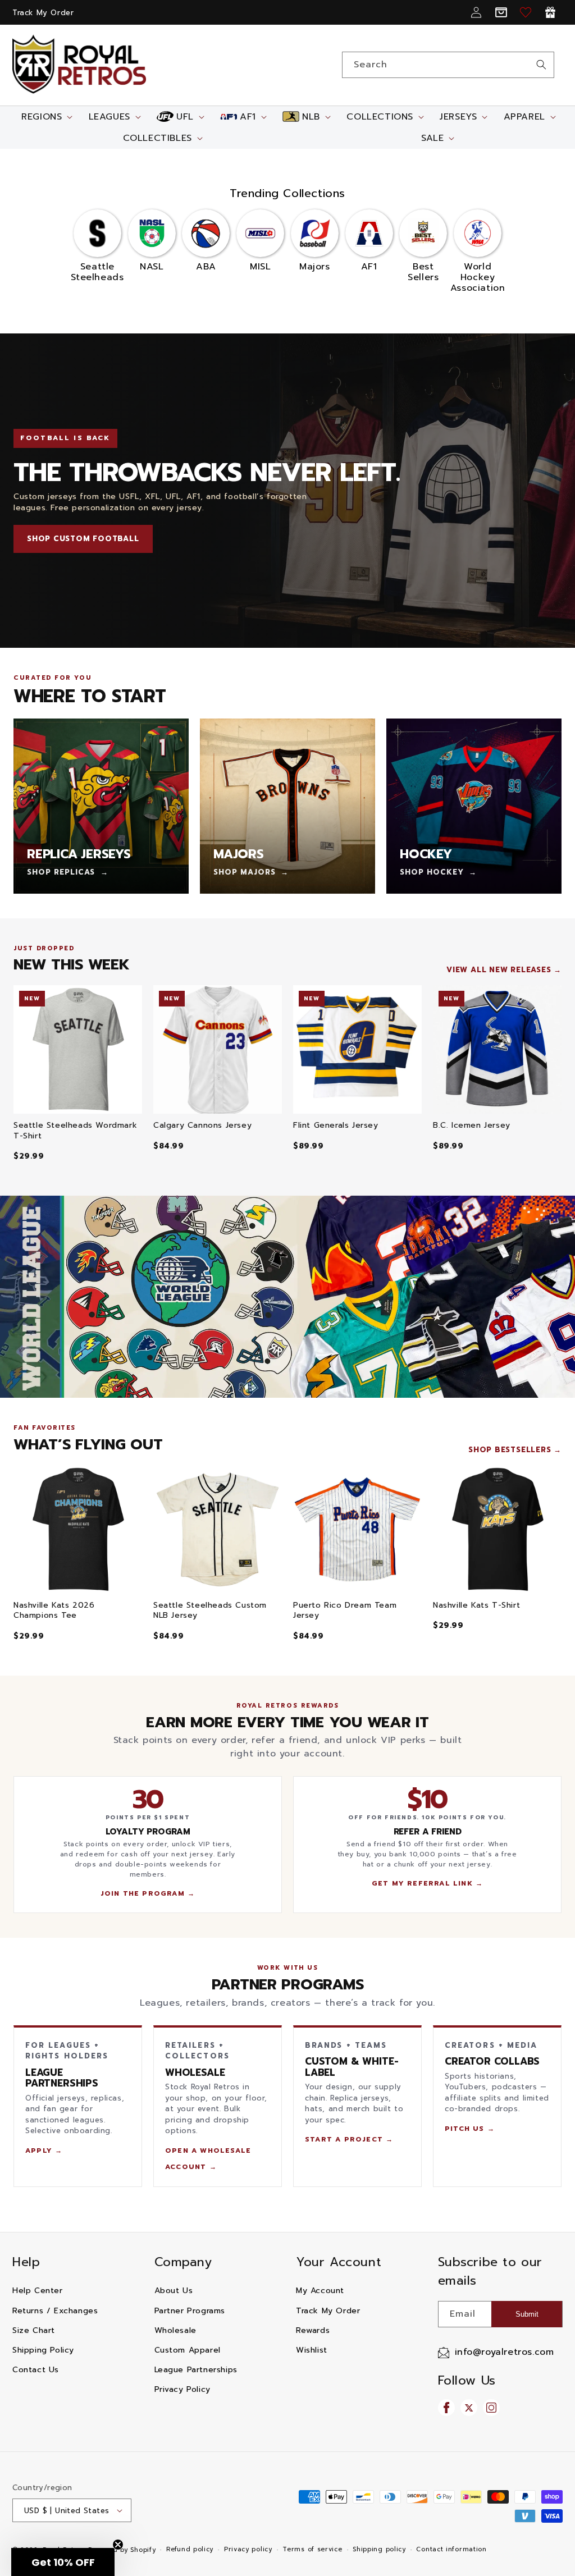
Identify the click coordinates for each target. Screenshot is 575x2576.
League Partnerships (196, 2370)
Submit (527, 2314)
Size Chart (34, 2330)
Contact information (451, 2549)
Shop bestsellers (510, 1450)
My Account (320, 2291)
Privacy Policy (182, 2389)
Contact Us (36, 2370)
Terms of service (312, 2549)
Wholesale (175, 2330)
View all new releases (499, 970)
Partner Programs (190, 2311)
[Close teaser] (118, 2545)
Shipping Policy (43, 2350)
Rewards (313, 2330)
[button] (46, 117)
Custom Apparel (188, 2350)
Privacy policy (248, 2549)
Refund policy (190, 2549)
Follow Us (467, 2380)
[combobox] (448, 65)
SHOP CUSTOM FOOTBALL (83, 539)
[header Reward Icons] (550, 12)
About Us (174, 2291)
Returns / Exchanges (55, 2311)
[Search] (541, 65)
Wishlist (312, 2350)
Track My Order (43, 13)
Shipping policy (379, 2549)
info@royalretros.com (505, 2352)
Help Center (38, 2291)
